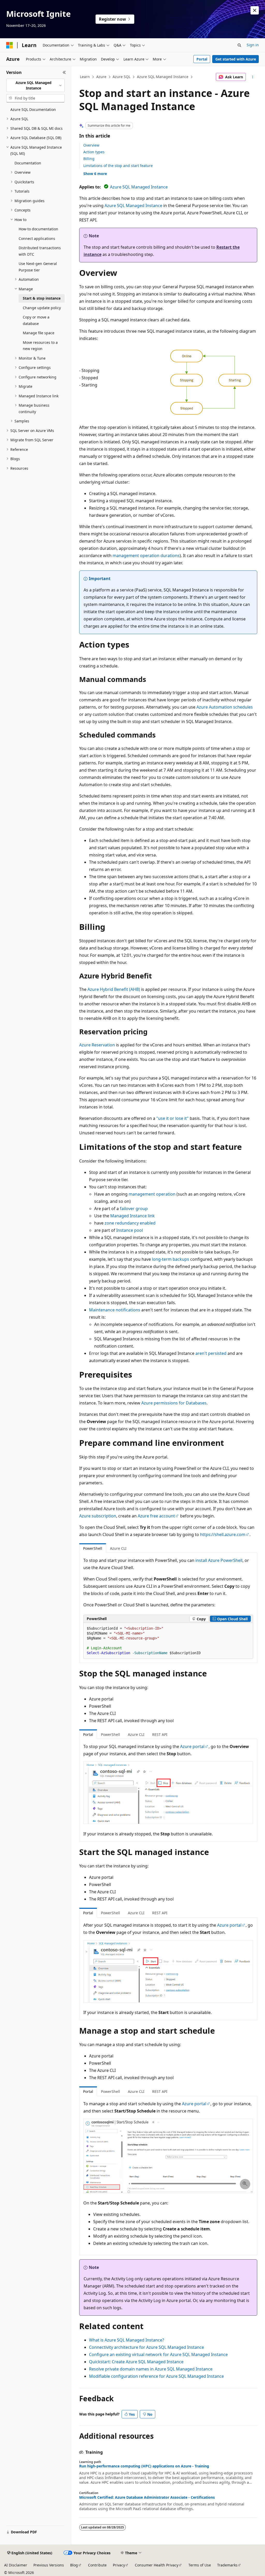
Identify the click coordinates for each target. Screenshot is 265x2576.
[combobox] (35, 85)
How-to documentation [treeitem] (38, 229)
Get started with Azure (236, 59)
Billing (89, 159)
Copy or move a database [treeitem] (36, 320)
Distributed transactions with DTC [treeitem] (40, 251)
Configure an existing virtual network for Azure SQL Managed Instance (158, 2354)
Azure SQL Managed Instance (163, 77)
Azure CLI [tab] (118, 1548)
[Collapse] (64, 72)
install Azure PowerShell (219, 1560)
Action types (94, 152)
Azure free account (156, 1516)
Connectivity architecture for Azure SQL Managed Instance (146, 2347)
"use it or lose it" (172, 1118)
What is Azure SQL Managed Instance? (127, 2340)
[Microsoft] (10, 45)
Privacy (119, 2565)
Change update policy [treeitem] (42, 308)
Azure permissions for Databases (174, 1403)
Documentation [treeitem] (28, 163)
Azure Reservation (97, 1045)
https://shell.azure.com (223, 1534)
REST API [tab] (160, 1734)
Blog (74, 2565)
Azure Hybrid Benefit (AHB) (114, 989)
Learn (85, 77)
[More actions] (252, 77)
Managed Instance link (132, 1216)
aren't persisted (211, 1353)
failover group (134, 1209)
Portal (202, 59)
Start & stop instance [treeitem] (42, 298)
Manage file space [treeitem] (39, 333)
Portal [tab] (88, 1734)
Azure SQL (122, 77)
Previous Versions (49, 2565)
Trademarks (227, 2565)
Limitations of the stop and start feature (118, 166)
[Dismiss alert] (255, 10)
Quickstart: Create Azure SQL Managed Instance (136, 2362)
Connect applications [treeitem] (37, 238)
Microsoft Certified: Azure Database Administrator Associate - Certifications (147, 2497)
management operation (152, 1194)
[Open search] (239, 45)
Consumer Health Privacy (157, 2565)
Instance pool (130, 1230)
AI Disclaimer (16, 2565)
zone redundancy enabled (130, 1223)
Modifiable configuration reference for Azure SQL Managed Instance (156, 2376)
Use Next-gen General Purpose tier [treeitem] (38, 267)
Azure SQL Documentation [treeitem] (33, 109)
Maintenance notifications (115, 1310)
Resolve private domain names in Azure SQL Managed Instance (151, 2369)
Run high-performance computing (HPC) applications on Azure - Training (144, 2466)
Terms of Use (200, 2565)
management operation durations (146, 556)
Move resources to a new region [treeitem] (40, 346)
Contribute (97, 2565)
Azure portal (192, 1746)
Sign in (253, 45)
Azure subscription (98, 1516)
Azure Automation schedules (225, 707)
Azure (101, 77)
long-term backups (171, 1259)
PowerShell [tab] (93, 1548)
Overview (91, 145)
